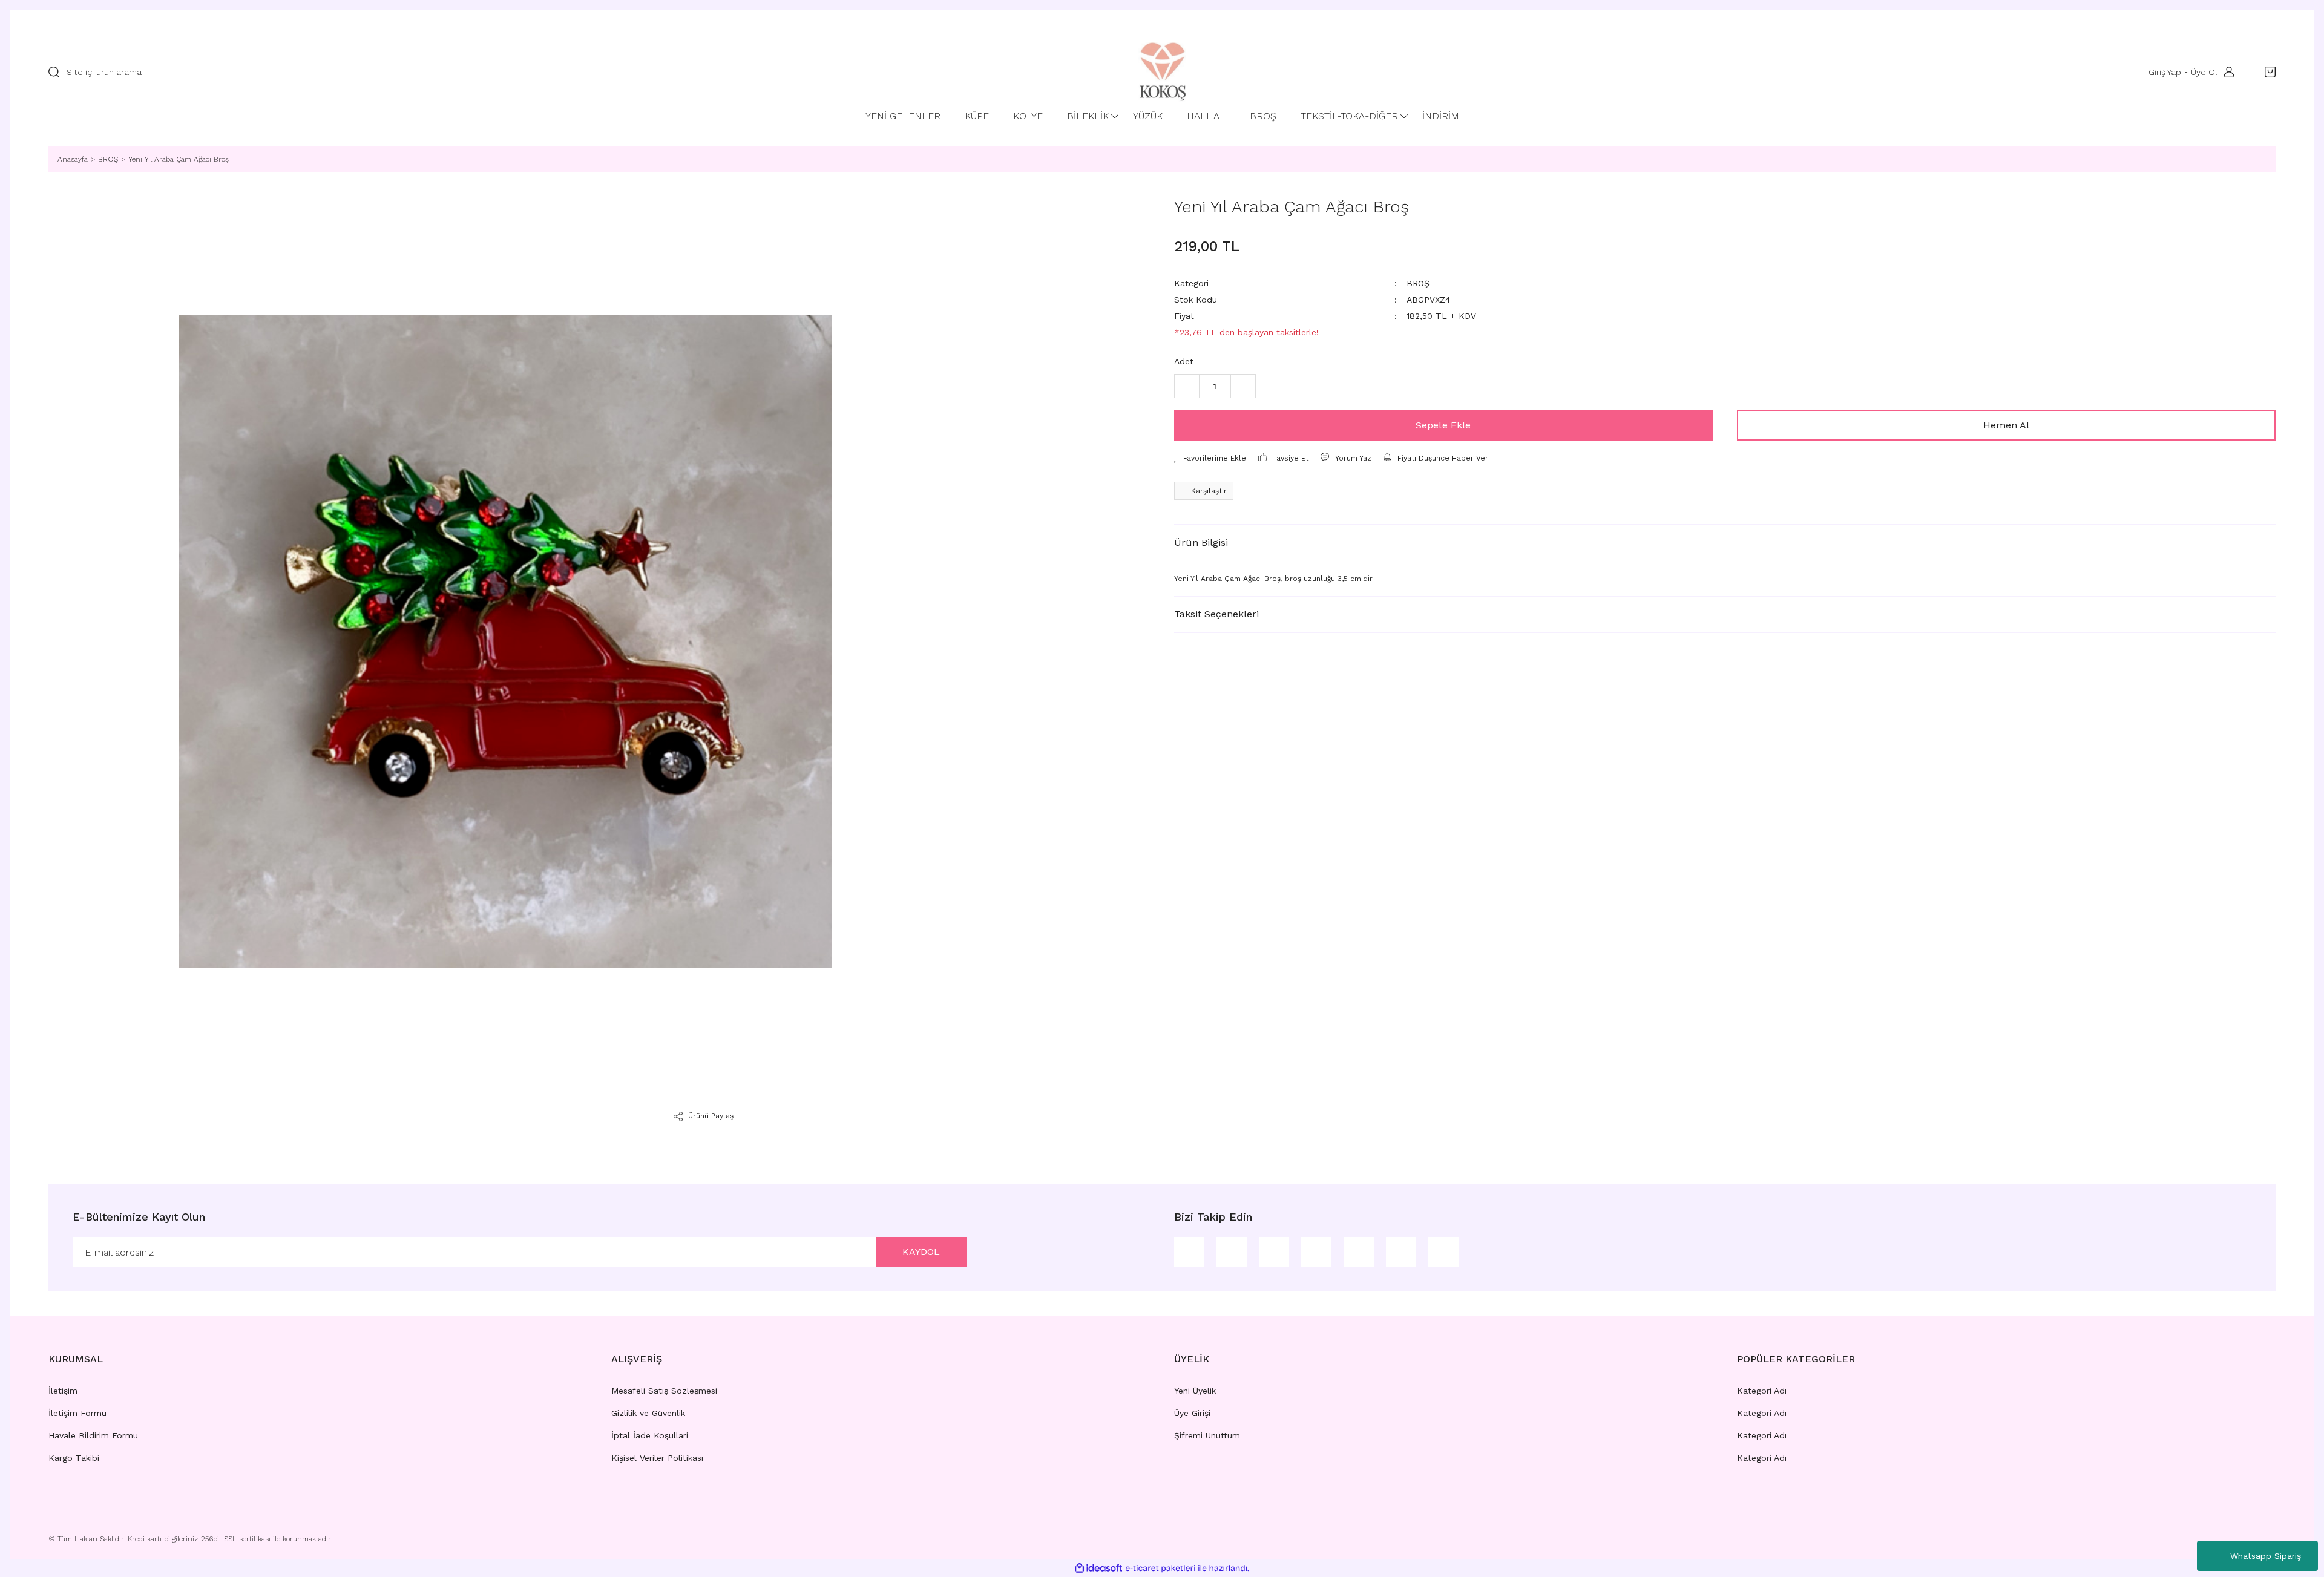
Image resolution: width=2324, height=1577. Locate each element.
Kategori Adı (1762, 1391)
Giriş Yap (2165, 72)
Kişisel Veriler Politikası (657, 1458)
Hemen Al (2006, 425)
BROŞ (1418, 283)
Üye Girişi (1192, 1413)
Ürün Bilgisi (1201, 543)
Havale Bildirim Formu (93, 1435)
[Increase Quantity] (1243, 386)
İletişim (63, 1391)
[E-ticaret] (1160, 1569)
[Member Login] (2226, 72)
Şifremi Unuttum (1207, 1435)
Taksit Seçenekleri (1216, 614)
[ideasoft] (1098, 1568)
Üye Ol (2204, 72)
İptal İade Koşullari (650, 1435)
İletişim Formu (77, 1413)
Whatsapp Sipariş (2266, 1556)
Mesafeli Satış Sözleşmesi (664, 1391)
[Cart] (2267, 72)
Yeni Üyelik (1195, 1391)
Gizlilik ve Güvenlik (648, 1413)
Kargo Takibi (74, 1458)
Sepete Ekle (1443, 425)
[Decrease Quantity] (1187, 386)
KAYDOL (921, 1252)
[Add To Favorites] (1210, 458)
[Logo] (1162, 72)
